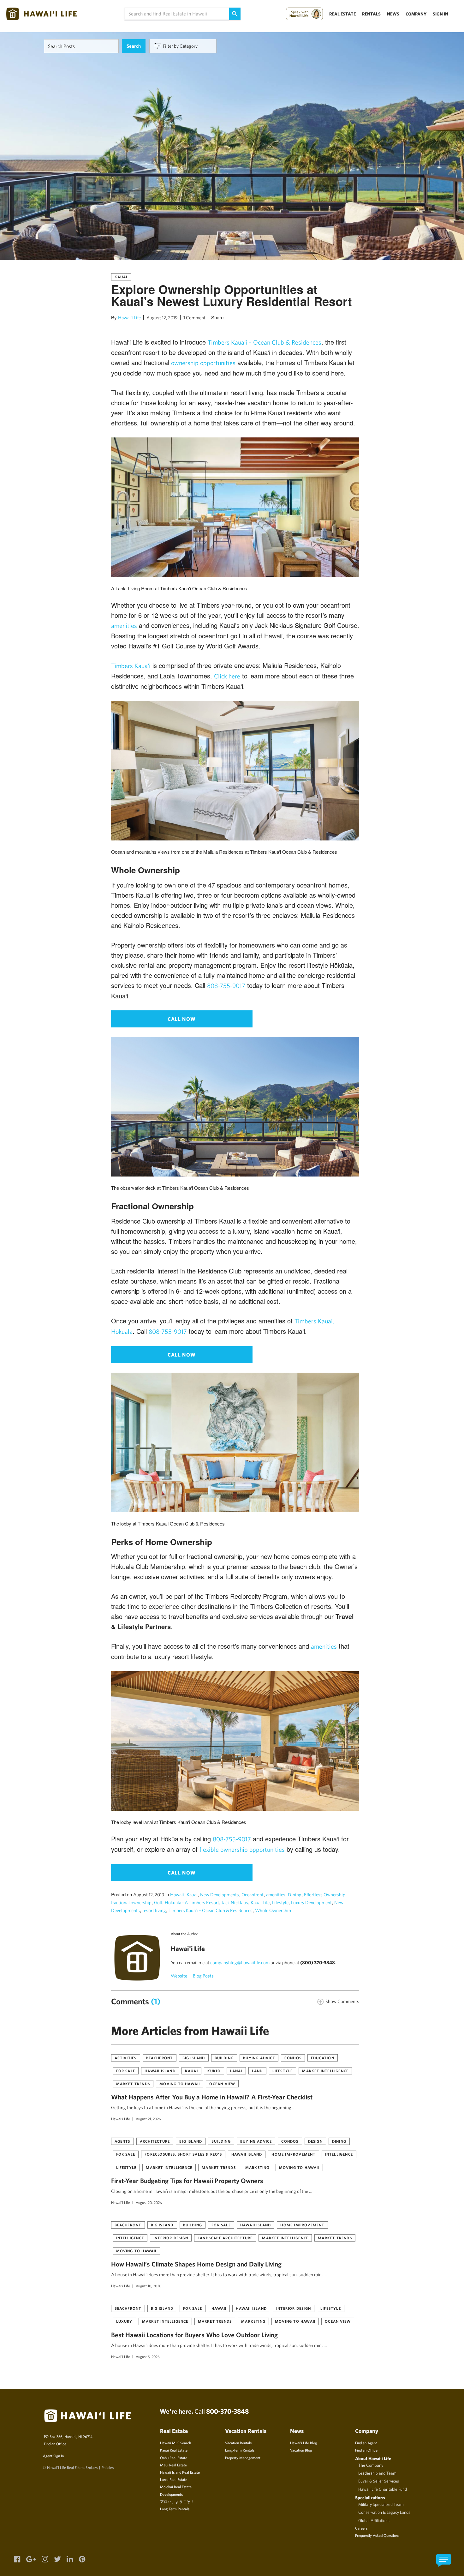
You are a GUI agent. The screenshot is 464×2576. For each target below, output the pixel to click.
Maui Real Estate (173, 2465)
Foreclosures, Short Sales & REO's (183, 2154)
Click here (227, 676)
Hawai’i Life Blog (303, 2443)
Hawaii (177, 1895)
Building (224, 2058)
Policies (108, 2467)
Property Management (243, 2458)
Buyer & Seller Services (379, 2481)
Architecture (155, 2141)
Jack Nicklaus (235, 1902)
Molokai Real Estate (176, 2487)
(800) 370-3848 (318, 1962)
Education (323, 2058)
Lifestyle (280, 1902)
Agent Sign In (53, 2456)
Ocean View (222, 2084)
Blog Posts (203, 1976)
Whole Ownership (273, 1910)
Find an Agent (366, 2443)
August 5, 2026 (148, 2356)
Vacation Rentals (238, 2443)
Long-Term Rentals (240, 2450)
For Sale (126, 2071)
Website (179, 1976)
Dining (295, 1895)
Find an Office (55, 2444)
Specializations (370, 2498)
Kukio (214, 2071)
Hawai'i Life (129, 318)
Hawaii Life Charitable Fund (383, 2489)
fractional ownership (131, 1902)
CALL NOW (182, 1019)
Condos (293, 2058)
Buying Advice (259, 2058)
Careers (361, 2528)
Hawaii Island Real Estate (180, 2472)
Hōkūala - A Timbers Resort (192, 1902)
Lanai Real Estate (174, 2479)
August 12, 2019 (162, 318)
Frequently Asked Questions (377, 2535)
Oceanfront (253, 1895)
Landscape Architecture (225, 2238)
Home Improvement (293, 2154)
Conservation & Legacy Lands (384, 2512)
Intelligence (339, 2154)
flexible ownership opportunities (242, 1849)
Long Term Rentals (175, 2509)
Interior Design (171, 2238)
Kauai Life (260, 1902)
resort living (154, 1910)
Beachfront (160, 2058)
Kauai (121, 277)
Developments (171, 2494)
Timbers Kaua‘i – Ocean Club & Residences (265, 342)
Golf (158, 1902)
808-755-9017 (226, 986)
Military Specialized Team (381, 2504)
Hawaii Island (160, 2071)
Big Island (194, 2058)
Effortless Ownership (325, 1895)
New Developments (220, 1895)
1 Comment (194, 318)
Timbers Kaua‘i (131, 666)
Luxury (124, 2321)
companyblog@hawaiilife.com (240, 1962)
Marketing (257, 2167)
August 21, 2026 (148, 2119)
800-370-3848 (227, 2411)
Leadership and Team (377, 2473)
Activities (126, 2058)
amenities (124, 626)
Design (315, 2141)
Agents (122, 2141)
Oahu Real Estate (174, 2458)
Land (257, 2071)
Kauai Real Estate (174, 2450)
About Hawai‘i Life (373, 2458)
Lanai (236, 2071)
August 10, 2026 (149, 2286)
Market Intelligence (325, 2071)
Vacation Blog (301, 2450)
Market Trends (133, 2084)
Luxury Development (311, 1902)
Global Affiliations (374, 2520)
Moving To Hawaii (180, 2084)
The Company (371, 2465)
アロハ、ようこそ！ (177, 2501)
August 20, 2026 (149, 2202)
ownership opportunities (203, 363)
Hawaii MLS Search (175, 2443)
